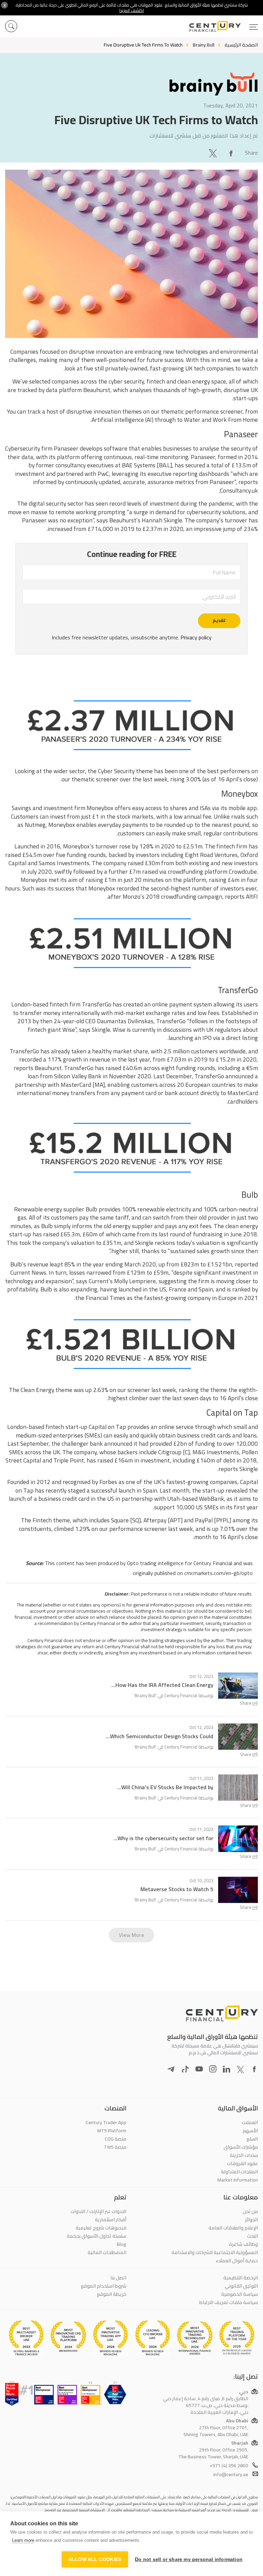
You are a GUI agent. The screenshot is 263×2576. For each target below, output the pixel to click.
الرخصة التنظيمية (241, 2278)
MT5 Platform (112, 2131)
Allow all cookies (95, 2559)
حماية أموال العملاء (237, 2261)
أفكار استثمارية (111, 2220)
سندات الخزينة (244, 2155)
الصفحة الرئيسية (241, 45)
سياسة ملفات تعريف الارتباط (229, 2302)
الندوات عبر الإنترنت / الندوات (98, 2211)
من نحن (250, 2211)
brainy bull (204, 45)
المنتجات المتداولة (239, 2172)
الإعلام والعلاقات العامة (233, 2228)
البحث (252, 2236)
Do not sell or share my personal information (189, 2559)
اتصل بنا (118, 2278)
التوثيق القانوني (241, 2286)
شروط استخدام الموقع (104, 2286)
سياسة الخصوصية (240, 2294)
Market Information (238, 2180)
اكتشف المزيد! (131, 10)
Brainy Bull (145, 1695)
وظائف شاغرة (243, 2244)
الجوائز (252, 2220)
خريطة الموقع (112, 2294)
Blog (122, 2244)
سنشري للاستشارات (170, 135)
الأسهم (250, 2131)
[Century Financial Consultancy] (224, 26)
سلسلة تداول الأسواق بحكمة (97, 2236)
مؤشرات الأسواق (241, 2147)
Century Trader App (106, 2122)
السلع (252, 2139)
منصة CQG (116, 2139)
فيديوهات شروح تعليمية (101, 2228)
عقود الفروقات (242, 2163)
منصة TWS (115, 2147)
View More (131, 1935)
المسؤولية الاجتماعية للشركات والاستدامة (215, 2252)
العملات (250, 2122)
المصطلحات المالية (107, 2252)
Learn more (23, 2540)
